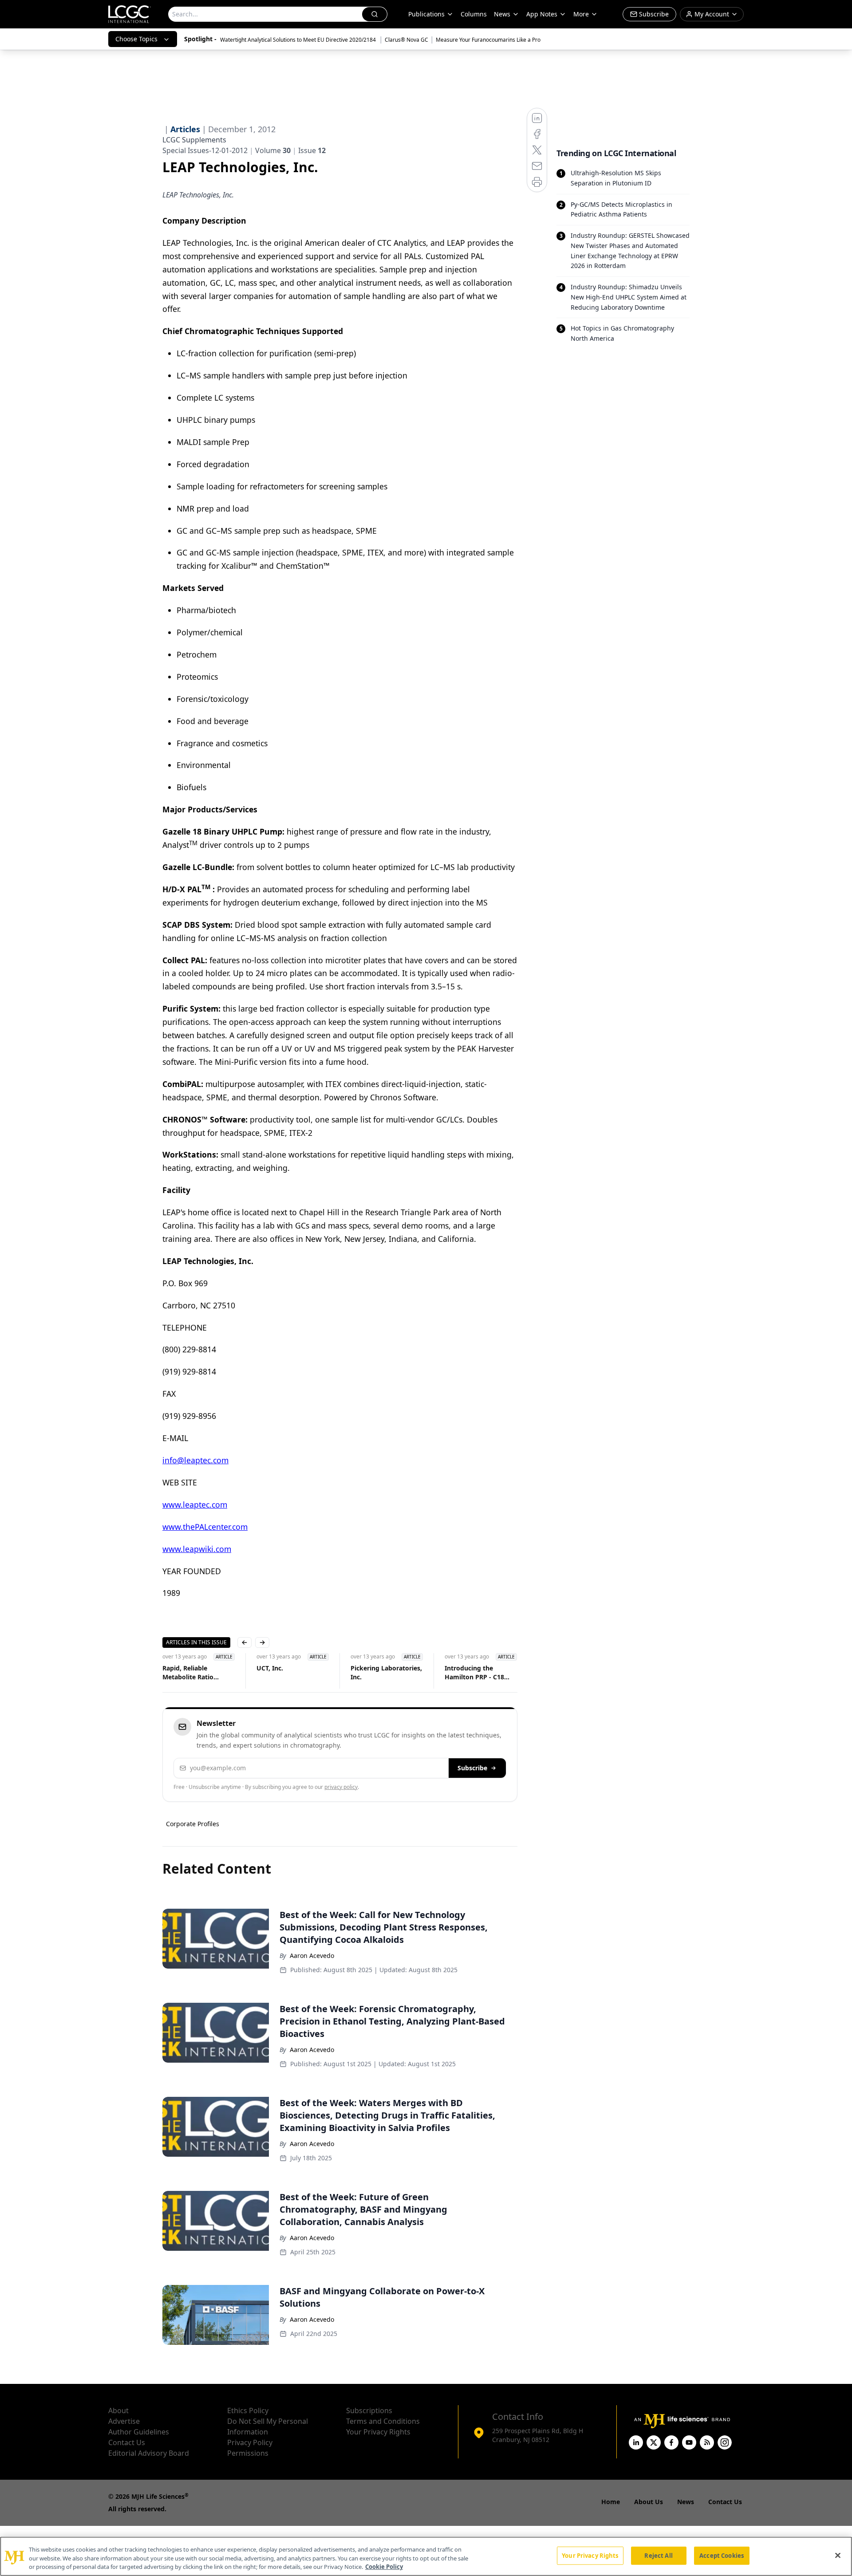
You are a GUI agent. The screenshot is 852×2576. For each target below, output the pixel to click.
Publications (426, 14)
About (118, 2411)
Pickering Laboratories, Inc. (386, 1672)
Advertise (124, 2421)
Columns (474, 14)
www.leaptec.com (195, 1505)
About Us (649, 2502)
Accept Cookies (722, 2555)
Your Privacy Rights (378, 2432)
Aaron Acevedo (312, 1956)
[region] (426, 2556)
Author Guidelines (139, 2432)
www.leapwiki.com (197, 1549)
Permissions (248, 2453)
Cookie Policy (384, 2567)
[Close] (838, 2555)
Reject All (658, 2555)
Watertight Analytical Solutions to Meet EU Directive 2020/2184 (299, 40)
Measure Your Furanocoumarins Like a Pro (488, 40)
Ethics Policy (248, 2411)
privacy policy (341, 1787)
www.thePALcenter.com (205, 1527)
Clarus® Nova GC (406, 40)
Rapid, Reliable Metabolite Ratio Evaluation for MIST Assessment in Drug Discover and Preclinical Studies (199, 1673)
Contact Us (127, 2442)
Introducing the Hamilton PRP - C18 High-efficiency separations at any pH (478, 1673)
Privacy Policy (250, 2442)
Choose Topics (136, 39)
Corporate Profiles (193, 1824)
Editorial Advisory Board (149, 2453)
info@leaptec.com (195, 1460)
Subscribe (472, 1768)
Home (611, 2502)
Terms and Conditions (383, 2421)
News (502, 14)
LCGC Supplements (194, 140)
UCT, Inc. (270, 1668)
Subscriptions (369, 2411)
